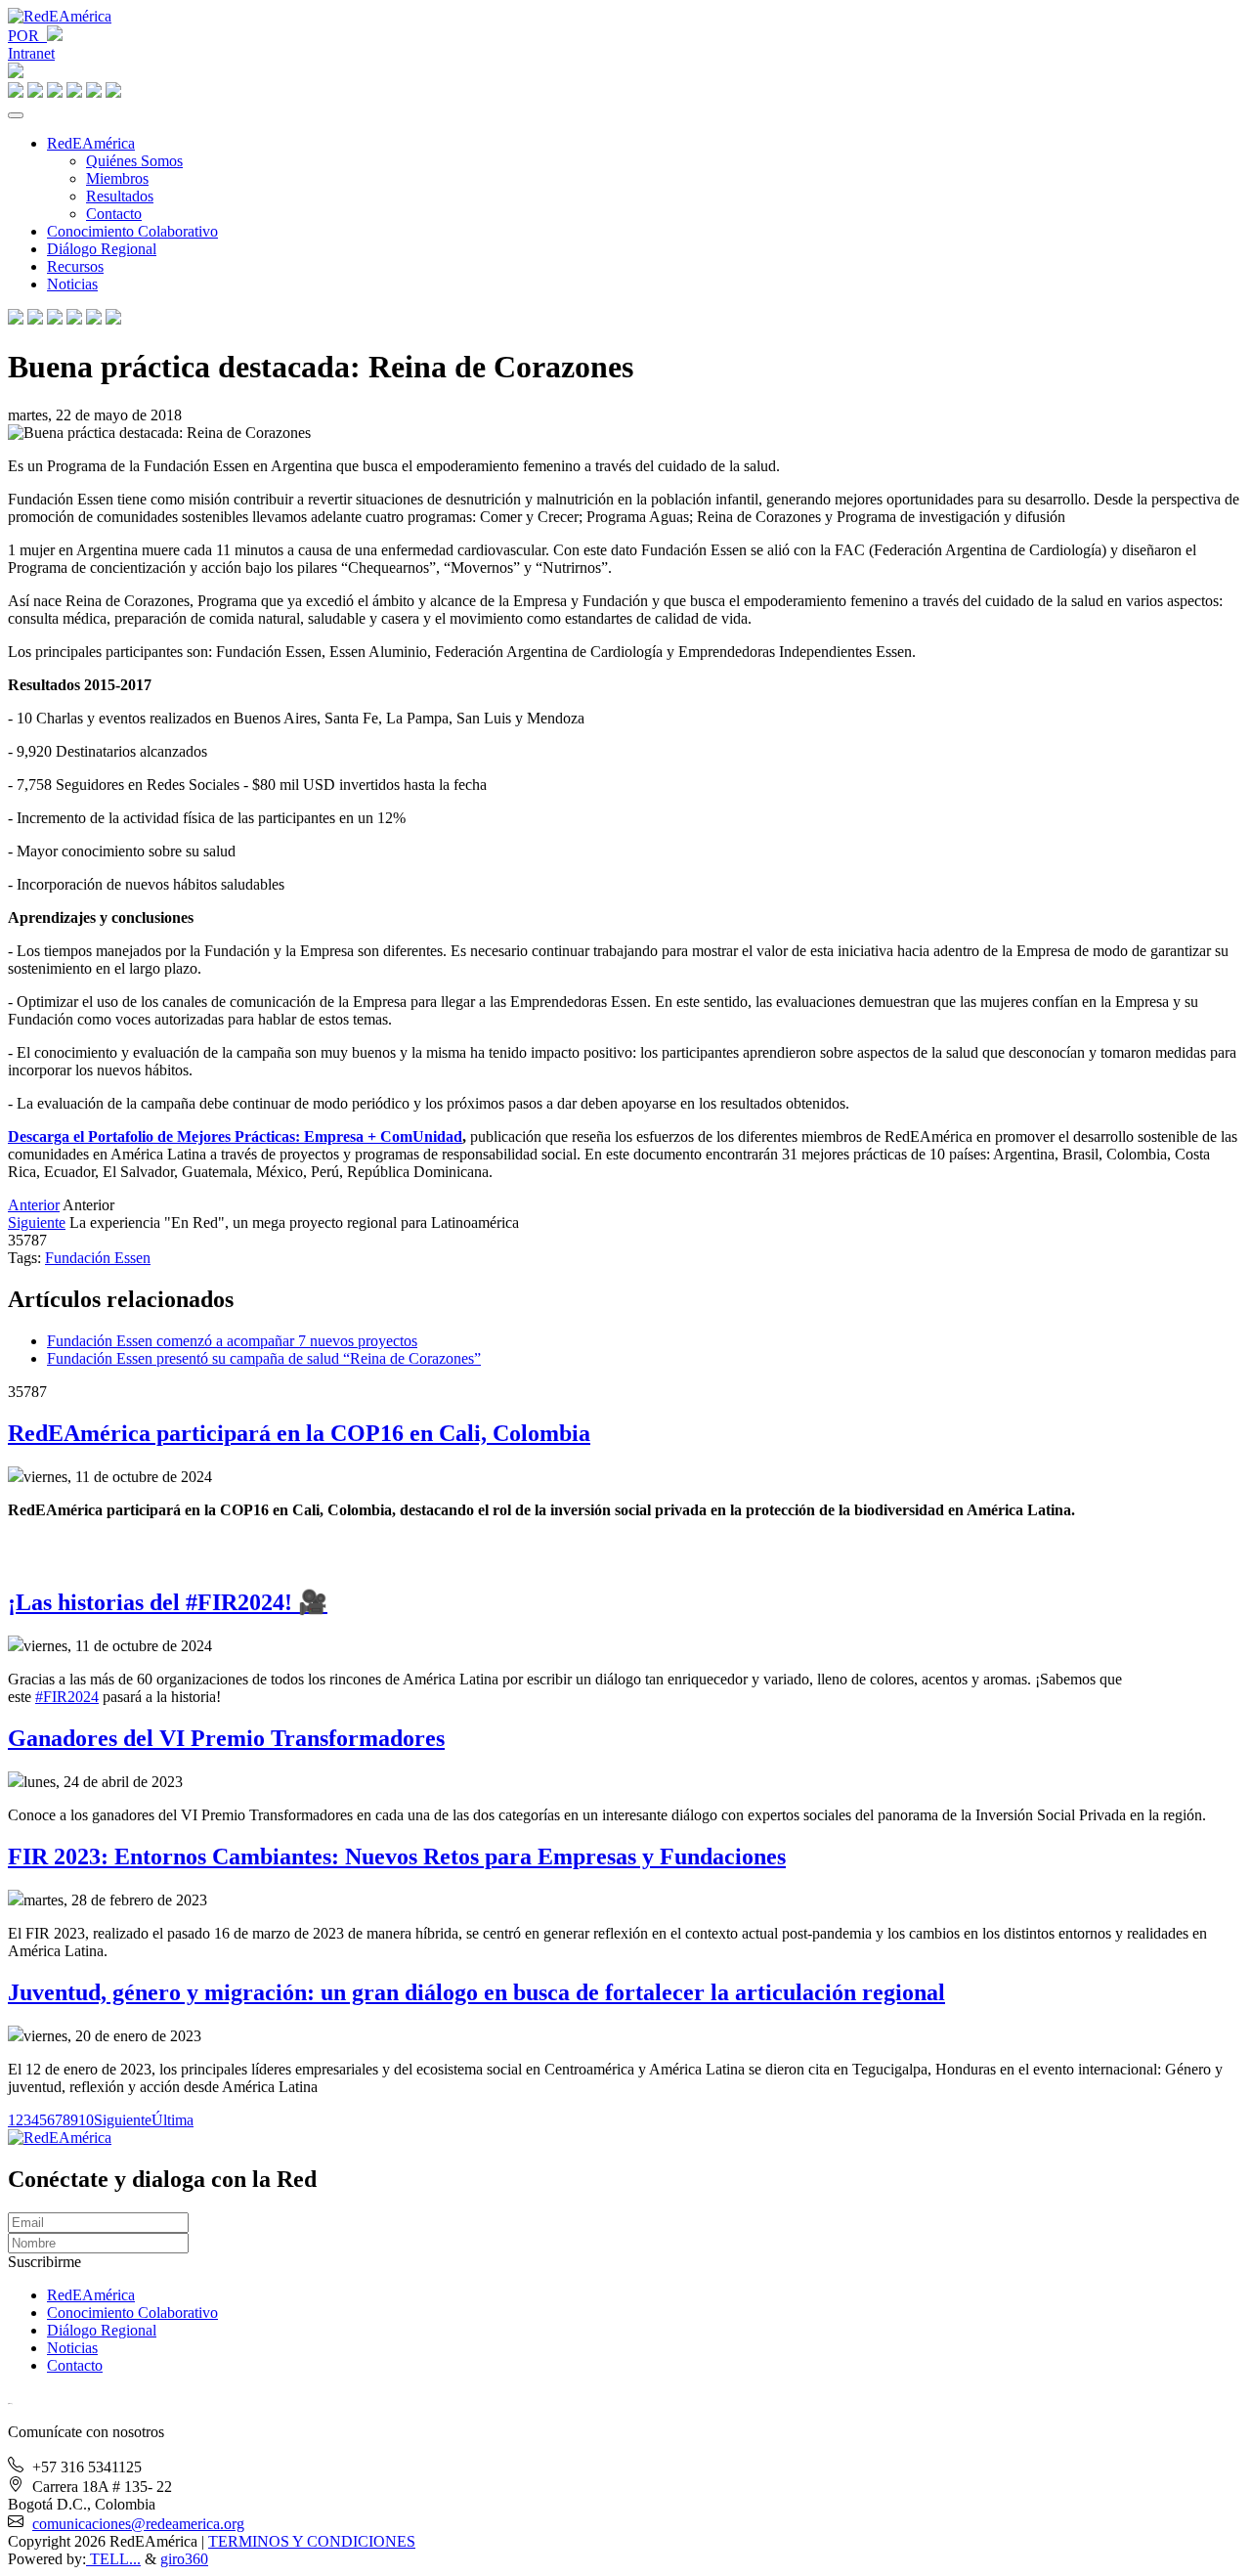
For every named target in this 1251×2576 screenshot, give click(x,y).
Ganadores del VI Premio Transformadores (226, 1738)
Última (173, 2120)
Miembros (117, 178)
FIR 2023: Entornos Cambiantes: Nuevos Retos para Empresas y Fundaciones (397, 1856)
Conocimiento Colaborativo (132, 231)
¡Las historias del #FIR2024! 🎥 (168, 1602)
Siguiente (37, 1223)
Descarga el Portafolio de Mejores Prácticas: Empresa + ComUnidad (235, 1136)
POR (27, 36)
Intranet (31, 53)
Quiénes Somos (134, 161)
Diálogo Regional (102, 249)
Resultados (120, 196)
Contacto (114, 214)
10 (86, 2120)
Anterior (34, 1205)
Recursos (75, 266)
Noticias (72, 284)
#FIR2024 (67, 1697)
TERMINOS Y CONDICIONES (312, 2541)
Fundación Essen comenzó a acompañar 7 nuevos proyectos (232, 1341)
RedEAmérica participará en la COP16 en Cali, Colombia (299, 1433)
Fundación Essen (98, 1258)
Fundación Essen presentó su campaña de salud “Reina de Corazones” (264, 1358)
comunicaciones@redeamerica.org (138, 2524)
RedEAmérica (91, 143)
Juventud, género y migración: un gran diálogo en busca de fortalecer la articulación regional (476, 1992)
